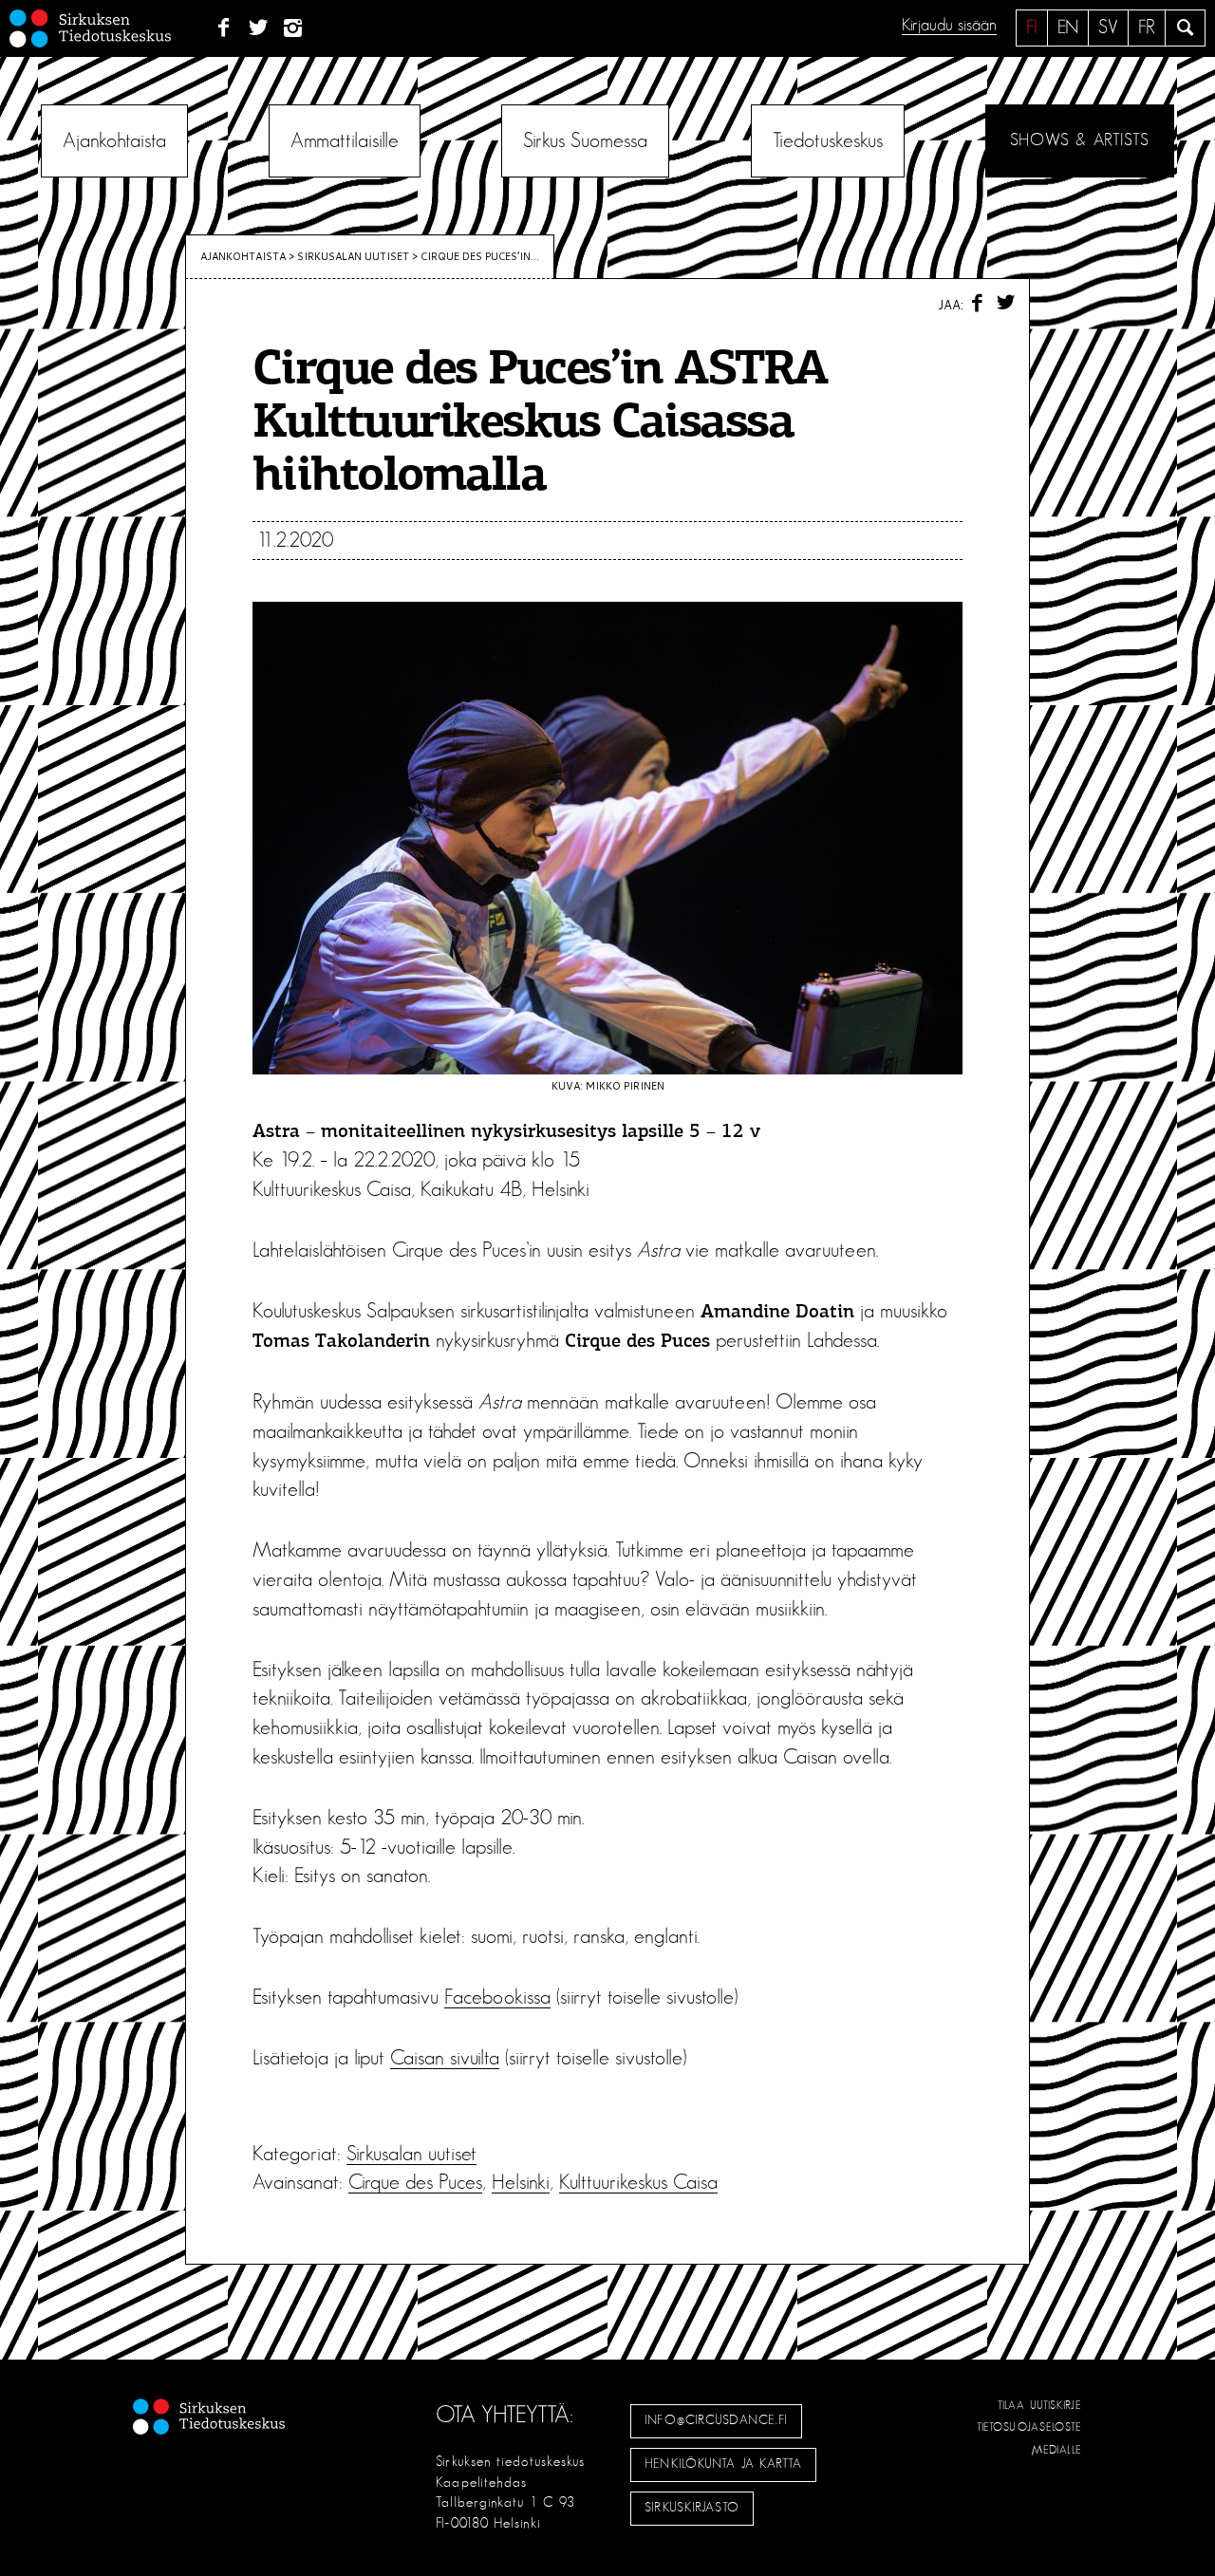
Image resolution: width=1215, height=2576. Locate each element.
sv (1108, 28)
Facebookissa (497, 1997)
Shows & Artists (1080, 140)
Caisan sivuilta (445, 2058)
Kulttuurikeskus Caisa (638, 2182)
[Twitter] (259, 28)
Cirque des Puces (415, 2182)
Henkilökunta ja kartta (723, 2464)
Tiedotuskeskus (828, 140)
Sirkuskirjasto (692, 2508)
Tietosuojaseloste (1029, 2427)
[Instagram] (294, 28)
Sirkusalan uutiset (353, 256)
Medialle (1057, 2450)
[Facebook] (224, 28)
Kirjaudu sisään (949, 26)
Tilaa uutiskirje (1040, 2405)
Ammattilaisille (345, 140)
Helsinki (521, 2182)
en (1068, 28)
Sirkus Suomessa (585, 140)
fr (1147, 28)
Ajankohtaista (114, 140)
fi (1032, 28)
